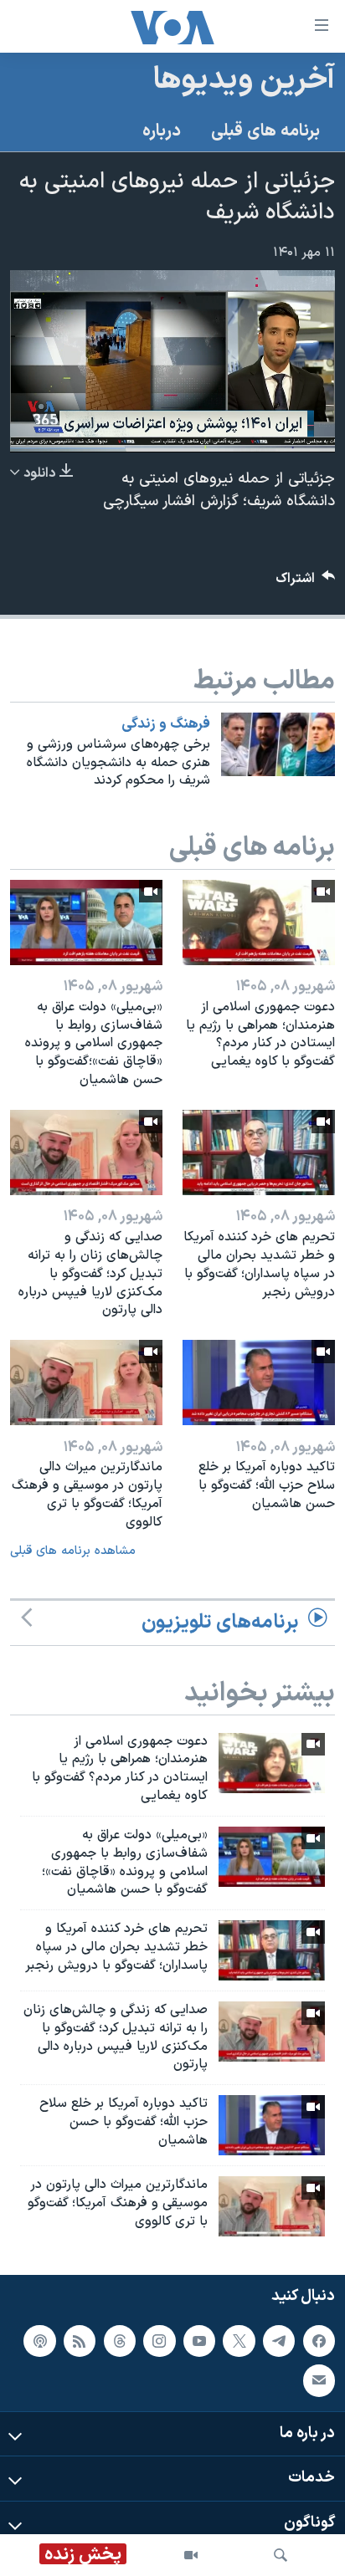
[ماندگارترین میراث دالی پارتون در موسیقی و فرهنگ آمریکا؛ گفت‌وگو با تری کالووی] (86, 1383)
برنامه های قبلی (265, 131)
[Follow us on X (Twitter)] (239, 2340)
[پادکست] (39, 2340)
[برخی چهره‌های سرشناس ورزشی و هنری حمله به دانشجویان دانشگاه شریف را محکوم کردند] (278, 744)
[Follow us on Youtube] (199, 2340)
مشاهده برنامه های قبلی (73, 1551)
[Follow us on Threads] (120, 2340)
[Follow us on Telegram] (279, 2340)
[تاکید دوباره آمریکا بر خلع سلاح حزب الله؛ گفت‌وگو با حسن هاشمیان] (259, 1383)
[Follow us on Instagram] (159, 2340)
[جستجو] (281, 2555)
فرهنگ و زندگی (166, 724)
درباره (162, 131)
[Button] (306, 583)
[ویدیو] (191, 2555)
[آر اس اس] (80, 2340)
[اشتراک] (319, 2380)
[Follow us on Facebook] (319, 2340)
